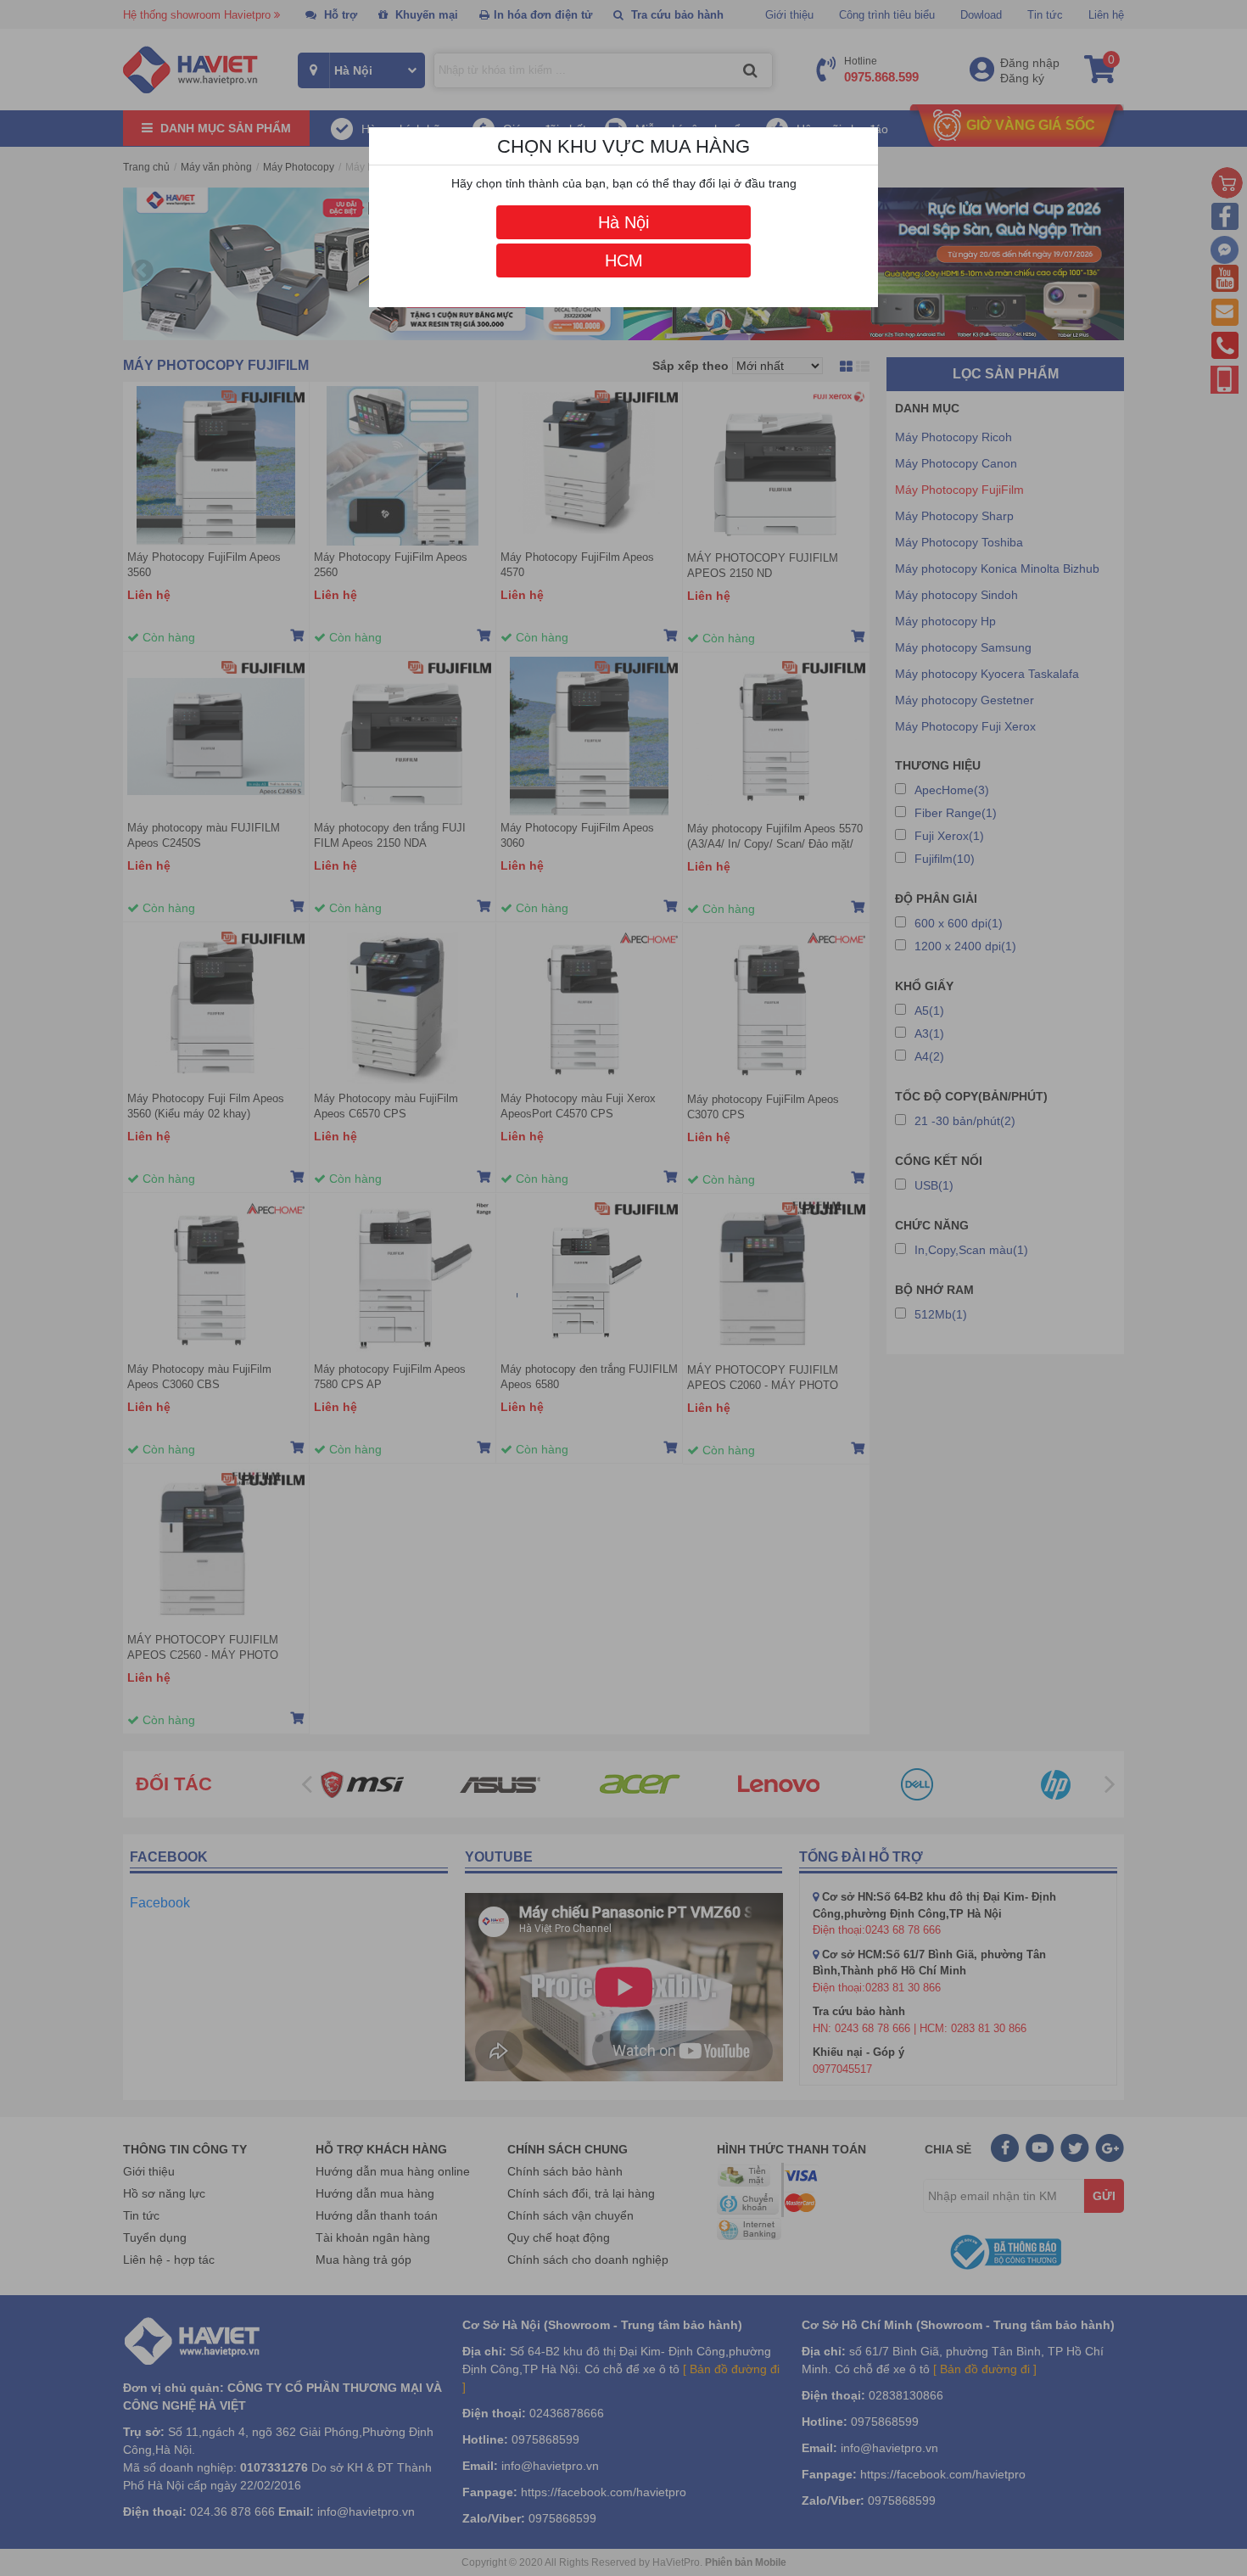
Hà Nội (623, 222)
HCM (624, 260)
